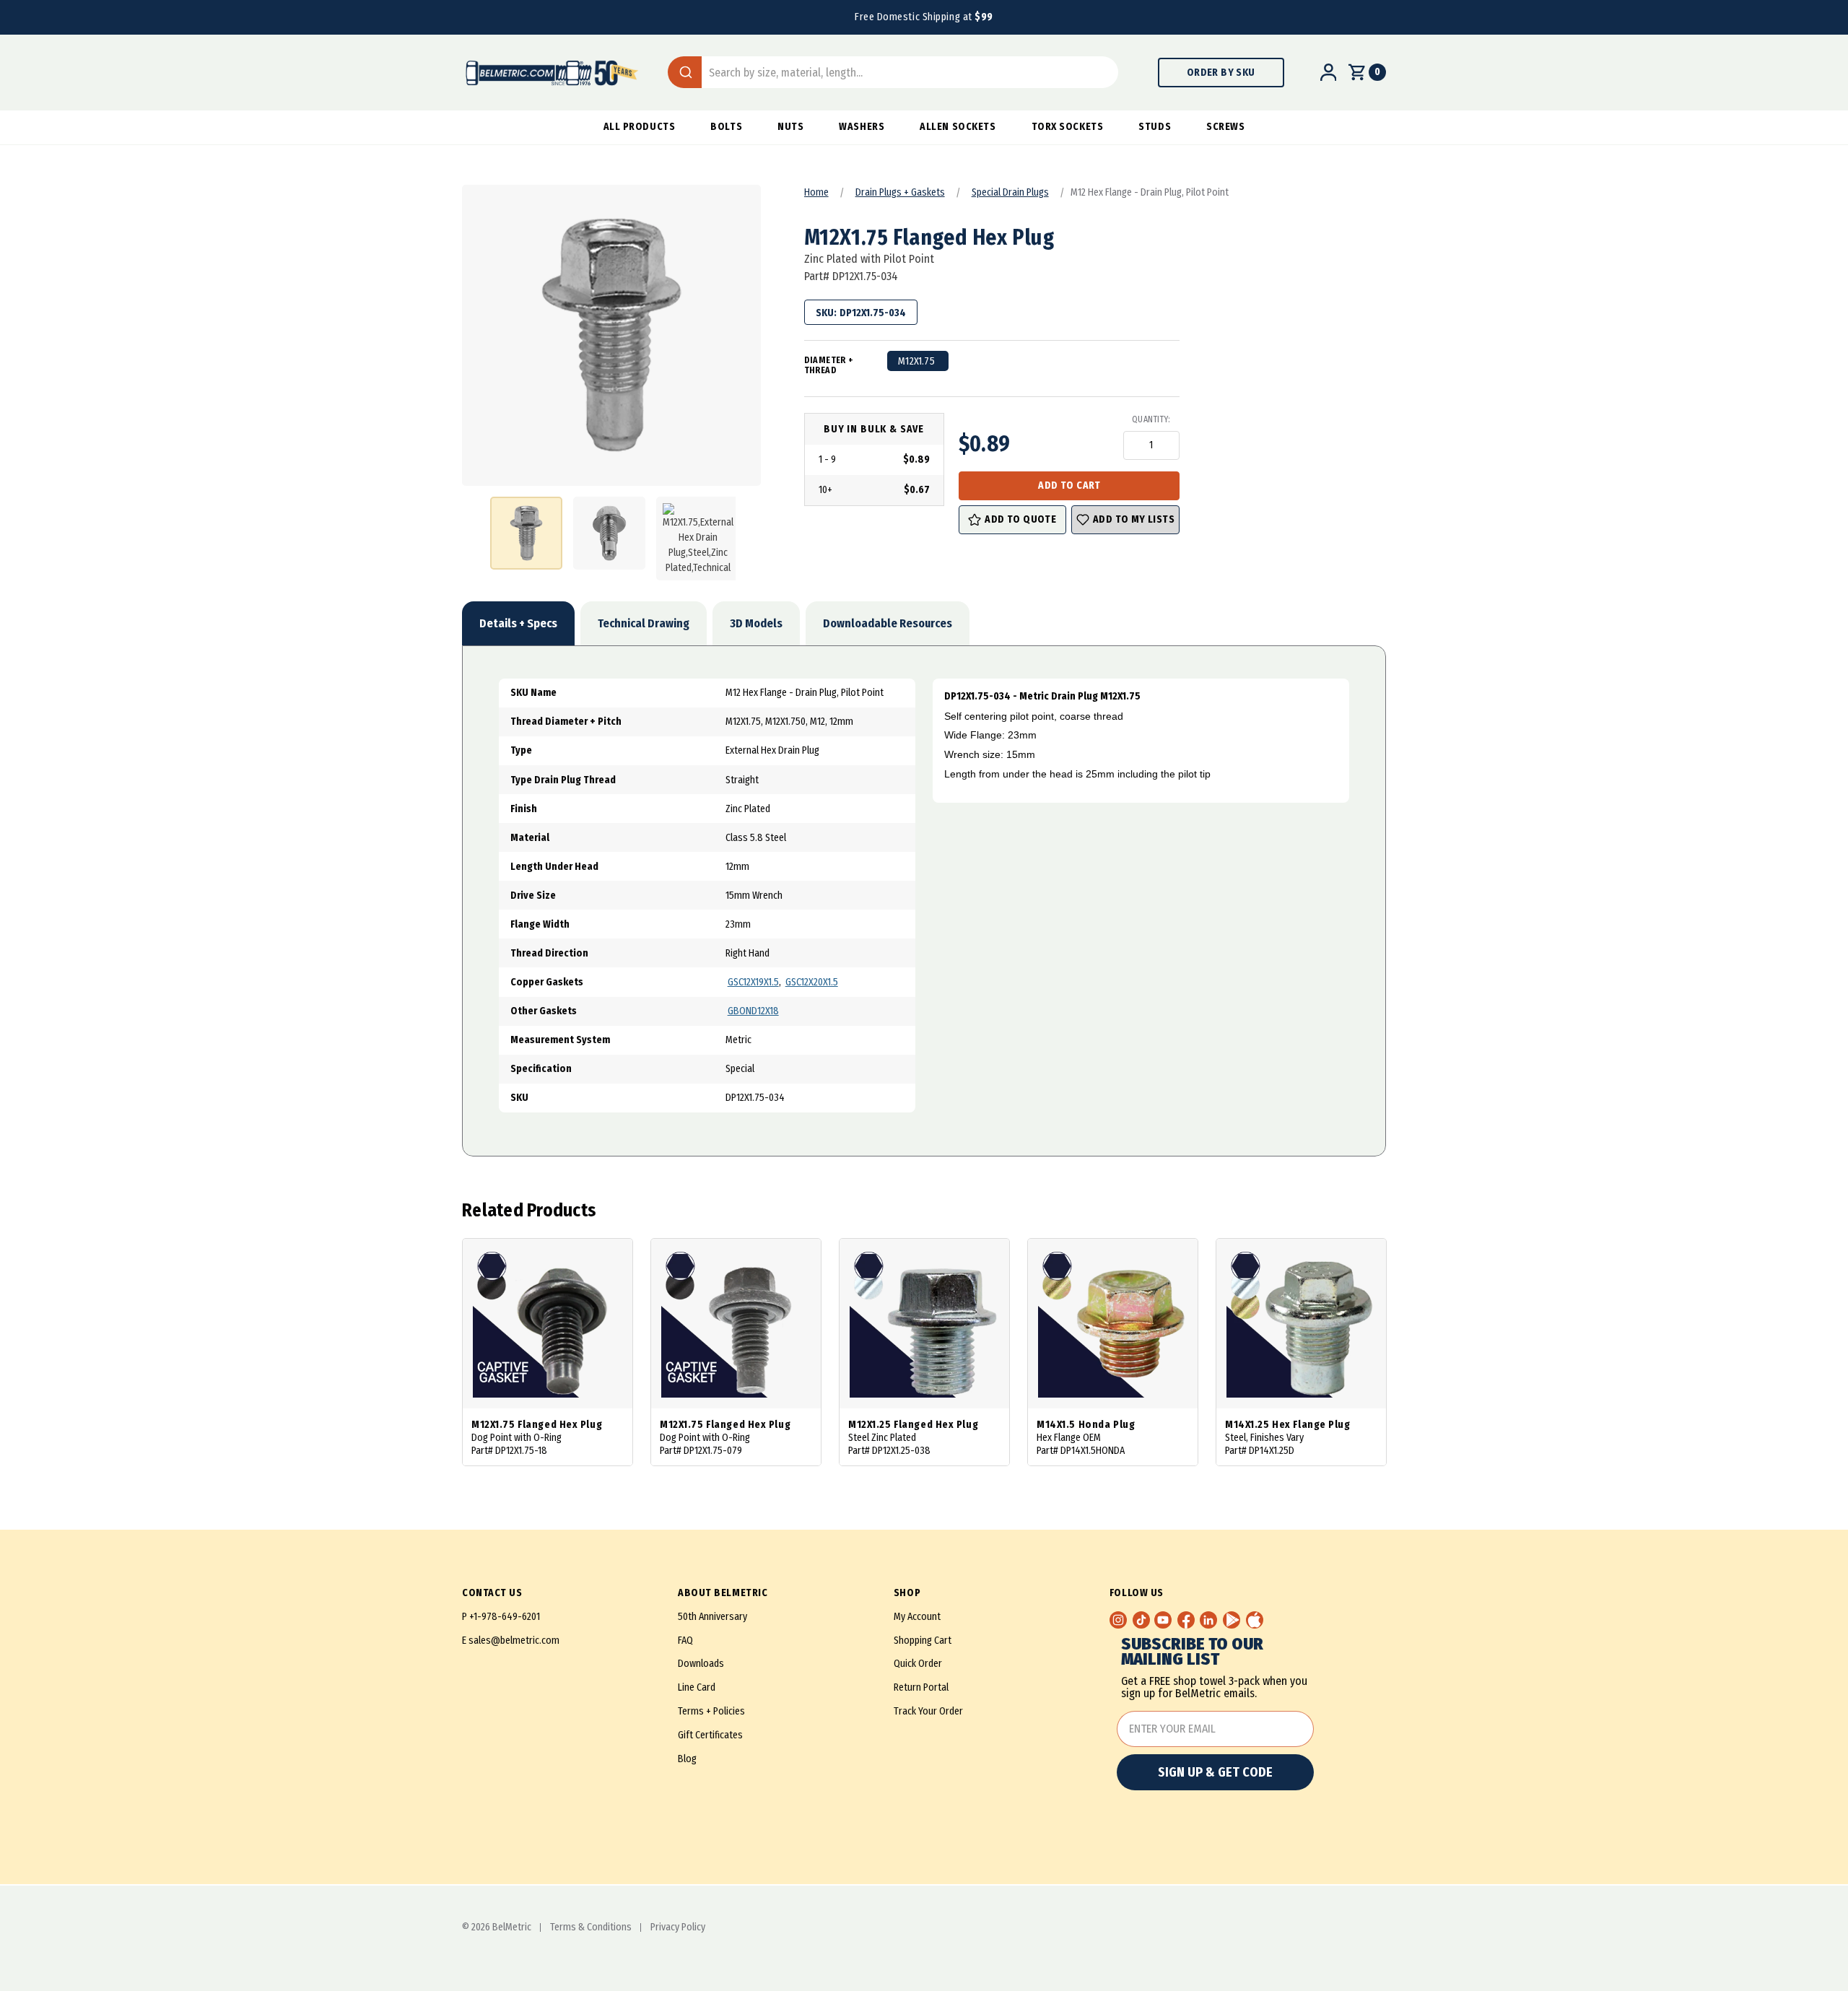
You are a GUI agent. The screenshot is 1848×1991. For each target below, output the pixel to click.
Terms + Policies (711, 1711)
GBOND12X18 (753, 1011)
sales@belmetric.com (514, 1641)
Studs (1155, 127)
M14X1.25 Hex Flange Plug (1287, 1425)
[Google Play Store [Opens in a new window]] (1232, 1620)
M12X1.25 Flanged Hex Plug (913, 1425)
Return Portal (921, 1687)
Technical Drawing (644, 623)
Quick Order (918, 1664)
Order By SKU (1221, 73)
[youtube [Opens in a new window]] (1163, 1620)
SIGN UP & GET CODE (1215, 1772)
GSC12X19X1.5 (753, 982)
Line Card (697, 1687)
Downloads (701, 1664)
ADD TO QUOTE (1020, 519)
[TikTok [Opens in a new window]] (1141, 1620)
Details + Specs (518, 623)
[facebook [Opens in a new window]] (1186, 1620)
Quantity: (1151, 419)
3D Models (756, 623)
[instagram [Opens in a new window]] (1118, 1620)
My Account (917, 1617)
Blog (687, 1759)
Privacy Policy (678, 1927)
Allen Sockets (958, 127)
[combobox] (893, 72)
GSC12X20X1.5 (812, 982)
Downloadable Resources (888, 623)
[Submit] (685, 72)
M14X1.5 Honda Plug (1086, 1425)
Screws (1225, 127)
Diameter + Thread (829, 365)
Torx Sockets (1068, 127)
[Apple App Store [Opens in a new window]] (1255, 1620)
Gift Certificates (710, 1735)
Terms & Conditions (591, 1927)
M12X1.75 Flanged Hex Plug (537, 1425)
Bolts (726, 127)
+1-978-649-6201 (505, 1617)
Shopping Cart (923, 1641)
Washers (862, 127)
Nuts (790, 127)
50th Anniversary (712, 1617)
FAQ (685, 1641)
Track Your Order (928, 1711)
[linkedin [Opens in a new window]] (1208, 1620)
